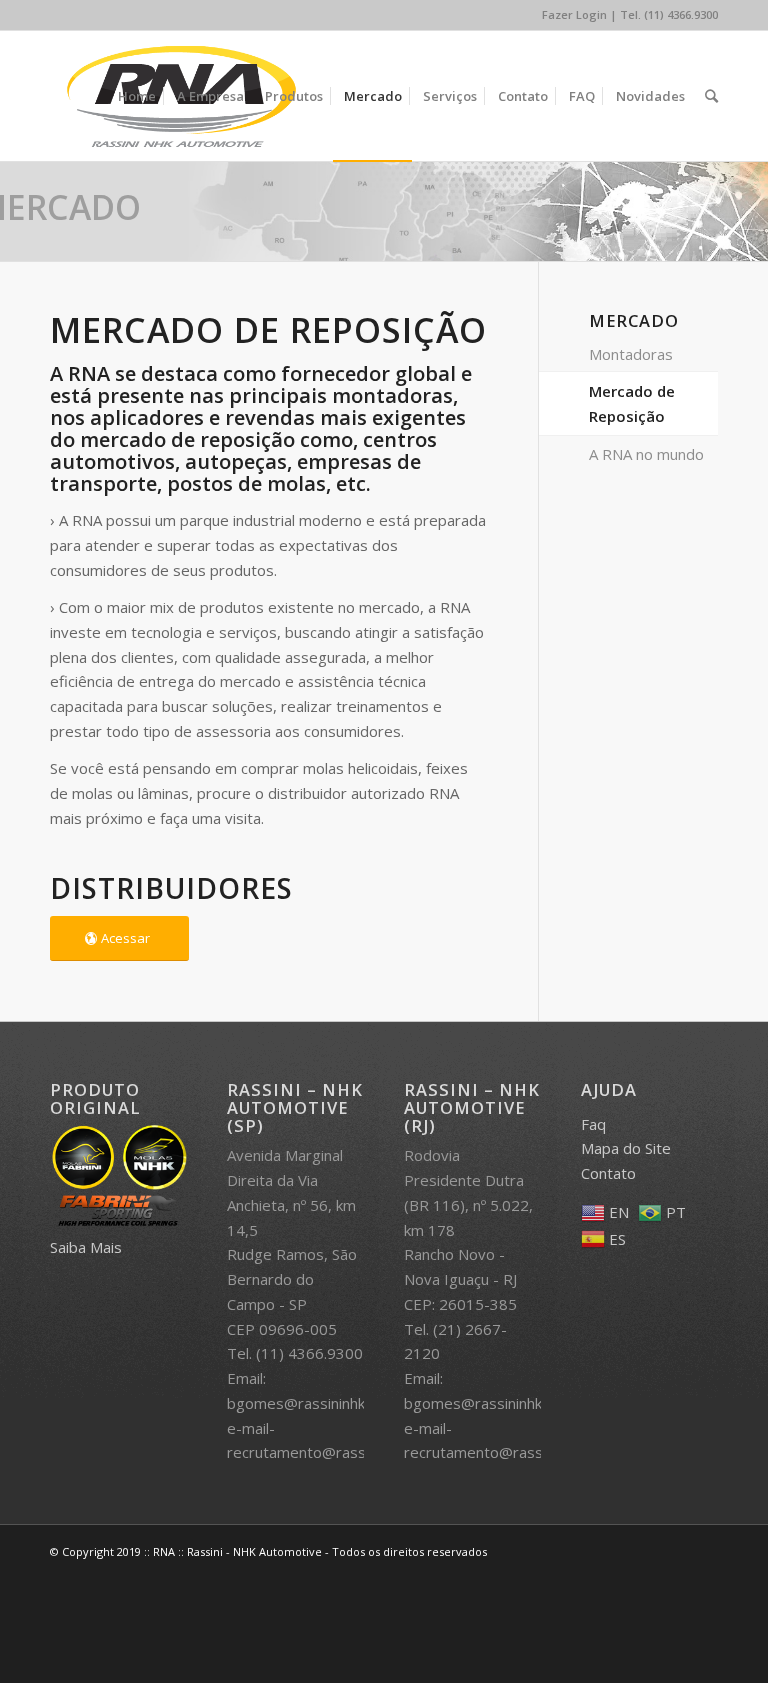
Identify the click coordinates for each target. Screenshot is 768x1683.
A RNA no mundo (646, 454)
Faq (593, 1124)
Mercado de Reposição (632, 403)
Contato (608, 1173)
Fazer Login (574, 14)
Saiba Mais (86, 1247)
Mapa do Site (626, 1148)
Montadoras (631, 354)
